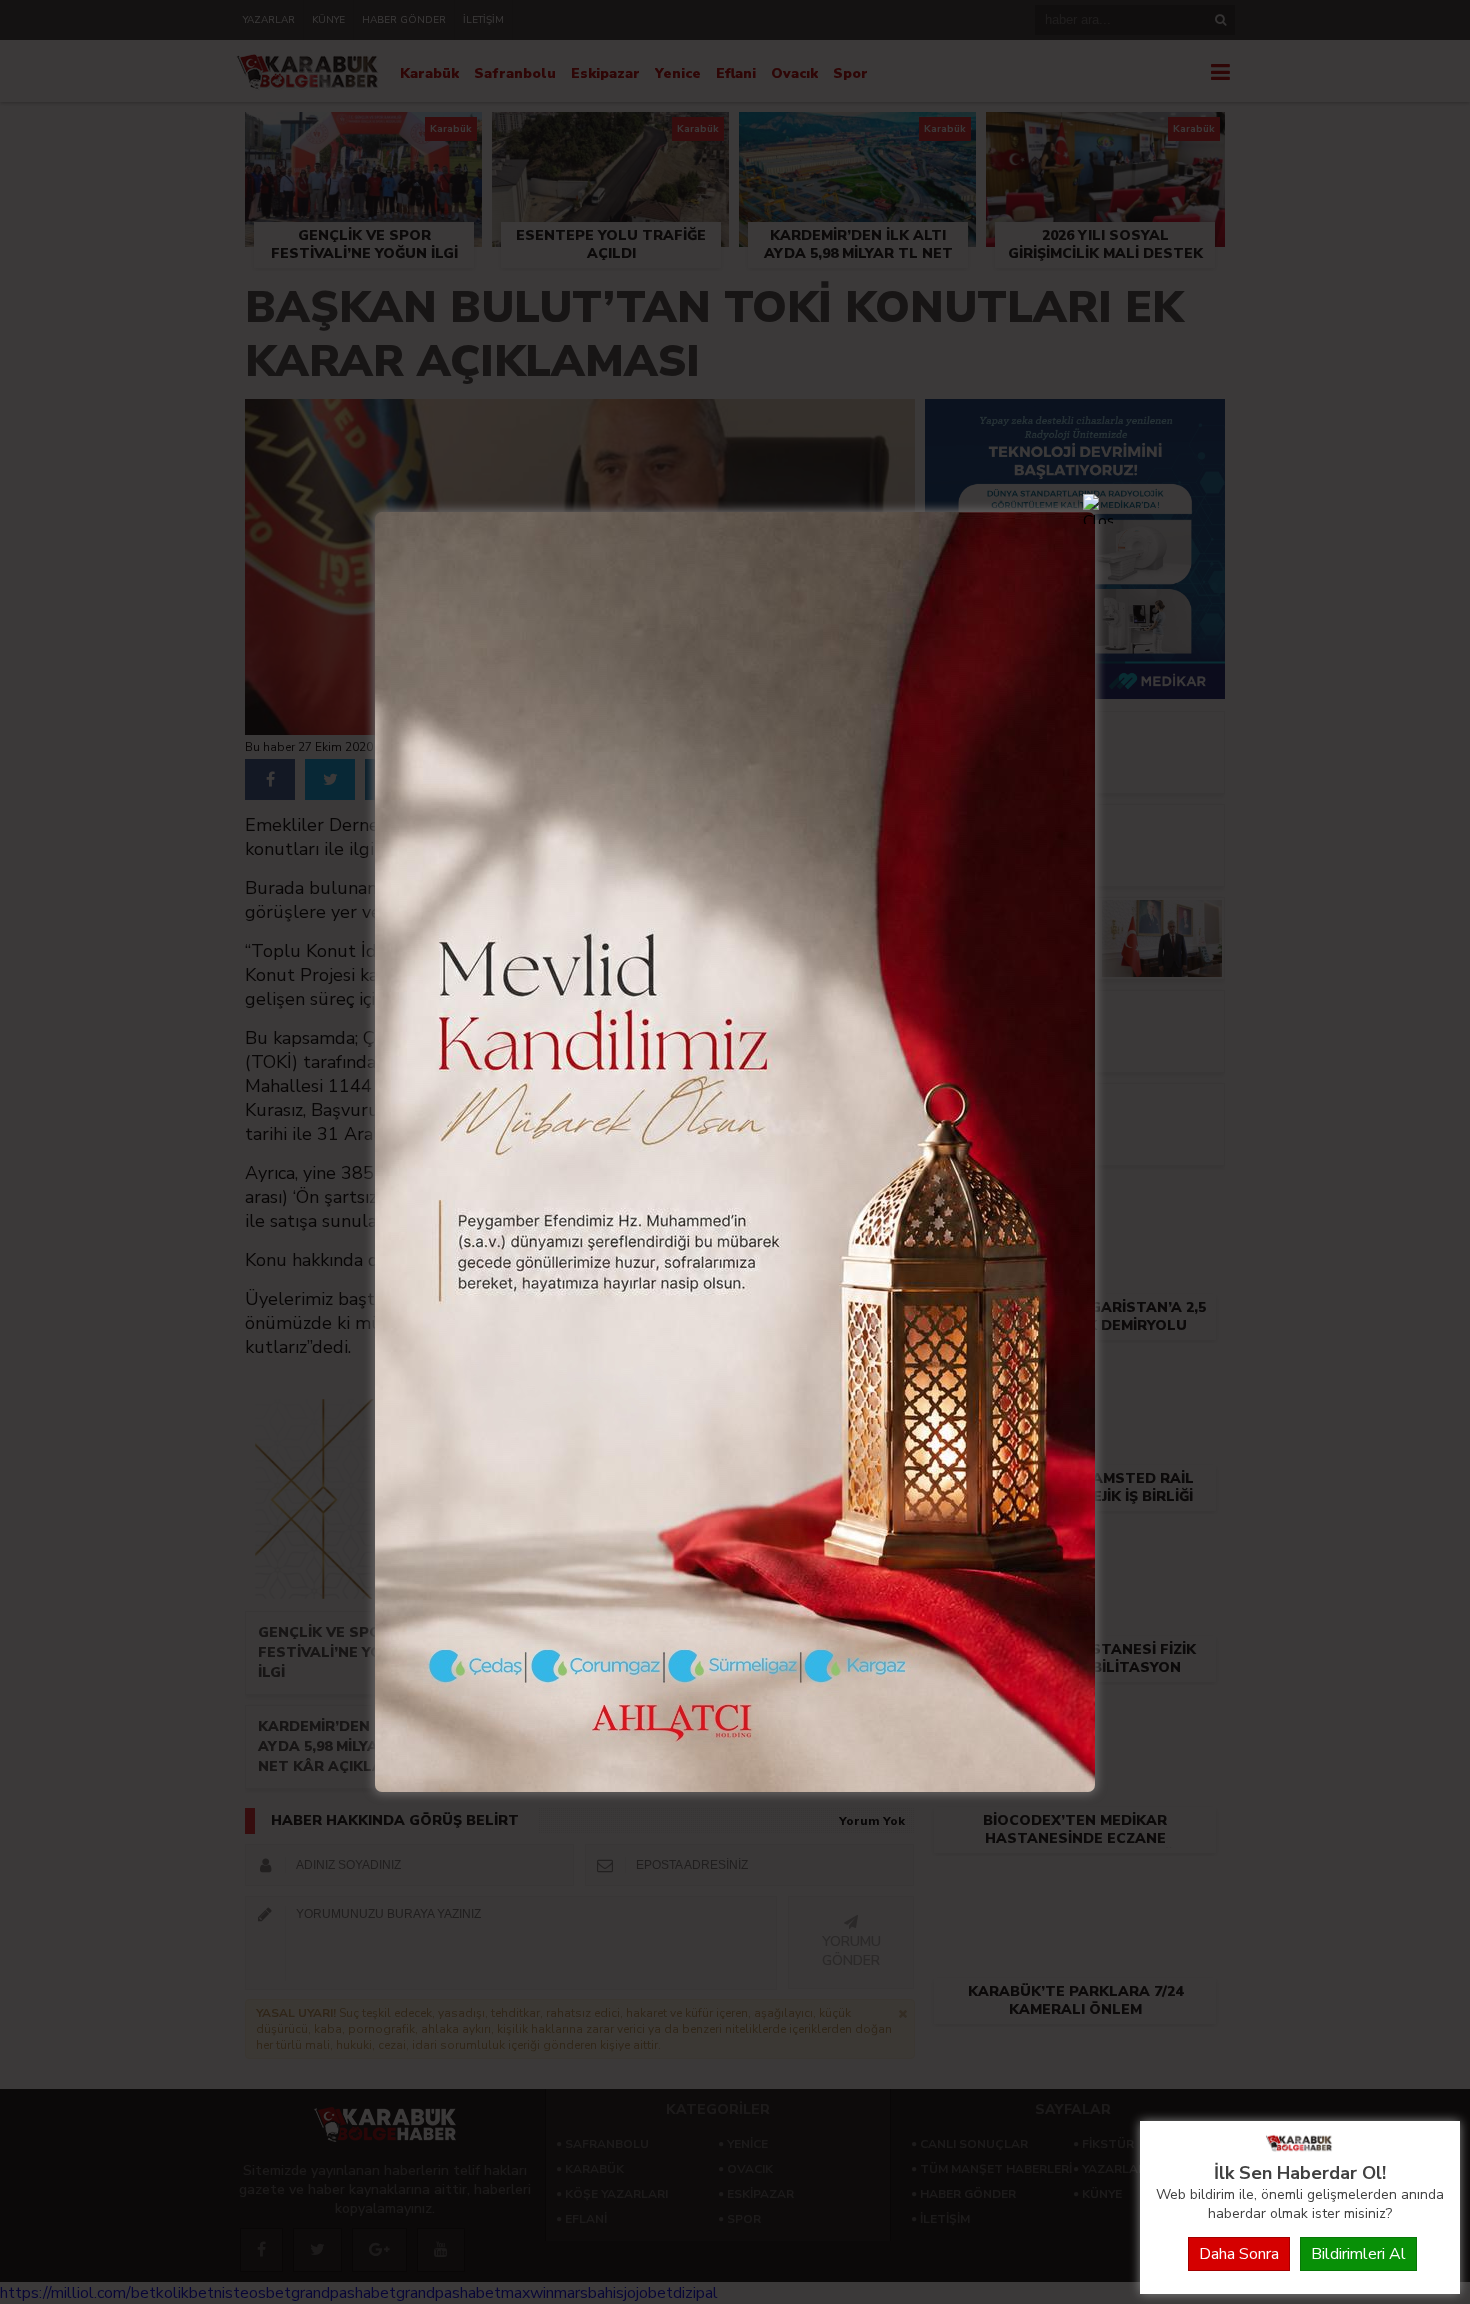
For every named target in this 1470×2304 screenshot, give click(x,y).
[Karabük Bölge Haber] (1300, 2150)
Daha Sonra (1239, 2254)
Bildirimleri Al (1358, 2254)
